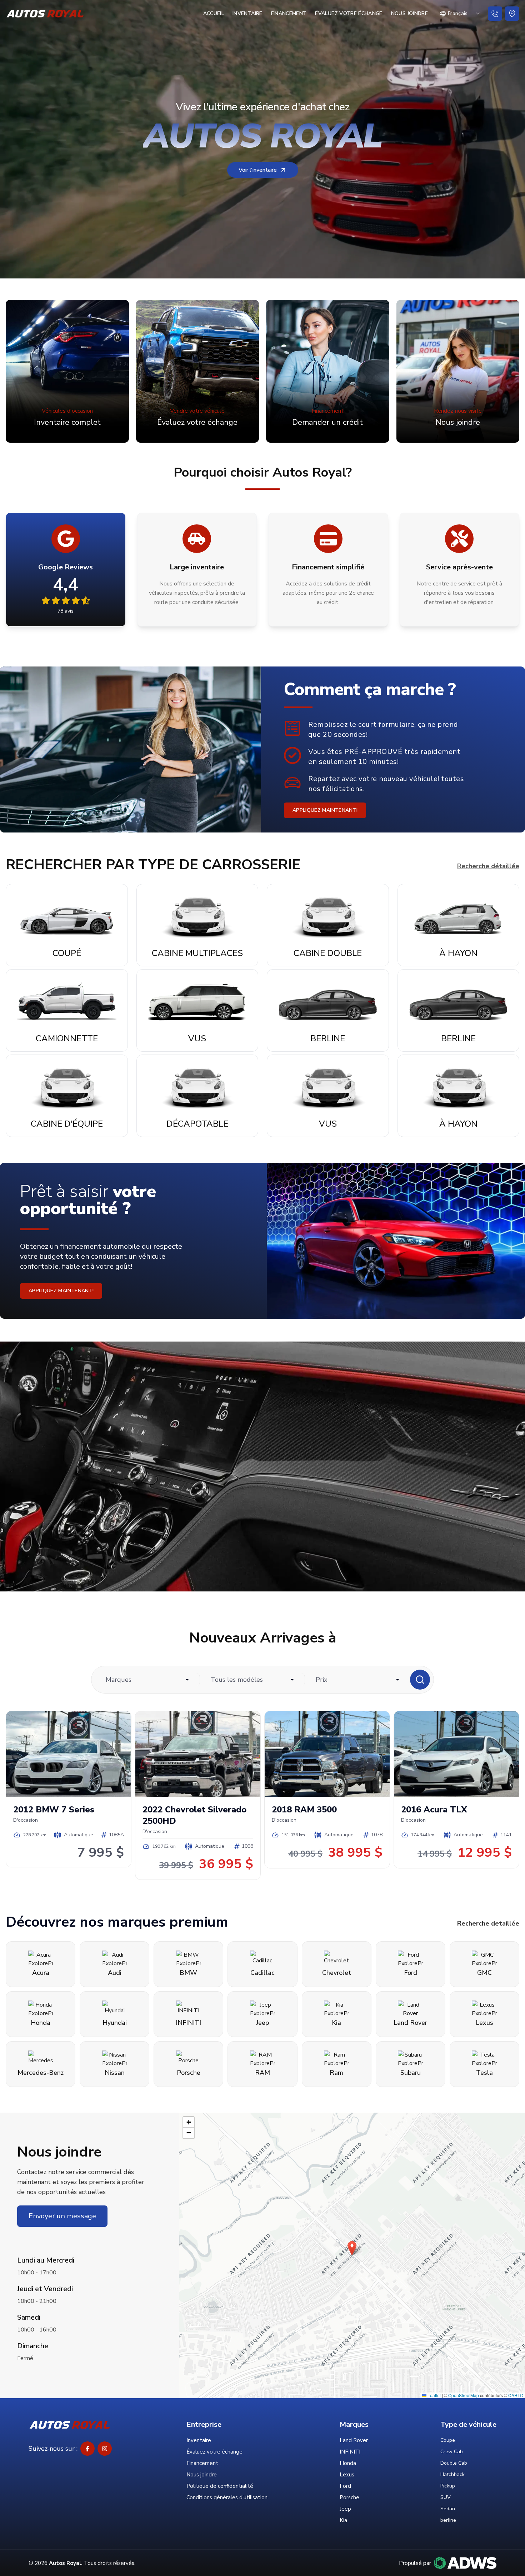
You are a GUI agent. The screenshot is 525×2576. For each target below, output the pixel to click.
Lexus (347, 2475)
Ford (345, 2486)
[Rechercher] (420, 1680)
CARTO (516, 2395)
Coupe (448, 2440)
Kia (343, 2520)
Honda (348, 2463)
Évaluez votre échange (349, 13)
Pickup (448, 2486)
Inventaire (247, 13)
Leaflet (434, 2395)
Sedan (448, 2509)
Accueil (214, 13)
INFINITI (350, 2452)
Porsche (349, 2497)
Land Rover (354, 2440)
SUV (446, 2497)
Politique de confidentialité (220, 2486)
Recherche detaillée (488, 1923)
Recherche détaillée (488, 866)
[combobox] (460, 14)
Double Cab (454, 2463)
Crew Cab (452, 2452)
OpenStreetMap (464, 2395)
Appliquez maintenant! (325, 810)
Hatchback (452, 2474)
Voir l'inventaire (258, 170)
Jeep (345, 2509)
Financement (289, 13)
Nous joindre (409, 13)
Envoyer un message (62, 2216)
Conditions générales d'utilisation (227, 2497)
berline (448, 2520)
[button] (352, 2248)
